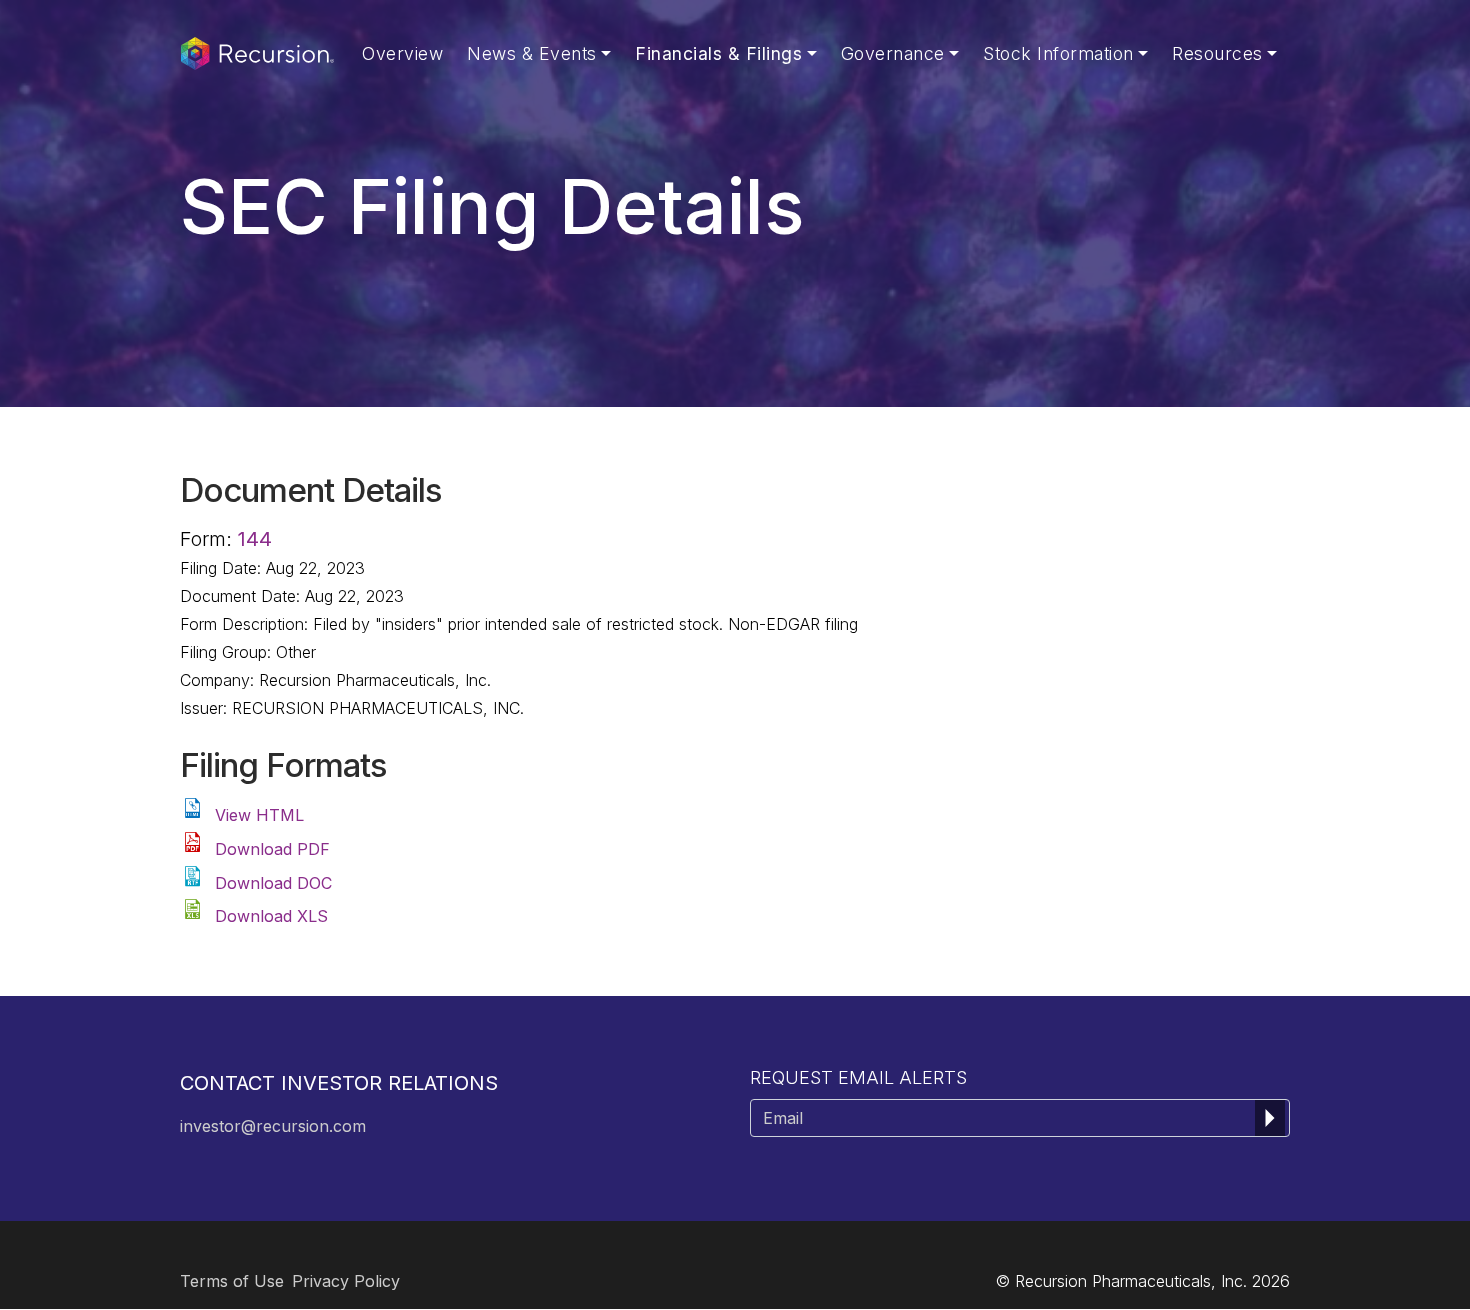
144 (255, 539)
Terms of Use (232, 1281)
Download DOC (273, 883)
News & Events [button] (532, 53)
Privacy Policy (346, 1281)
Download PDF (272, 849)
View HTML (259, 815)
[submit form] (1270, 1118)
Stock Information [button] (1058, 53)
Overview (402, 53)
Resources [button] (1217, 53)
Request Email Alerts (858, 1077)
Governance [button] (893, 53)
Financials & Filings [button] (718, 53)
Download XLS (271, 916)
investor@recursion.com (273, 1126)
